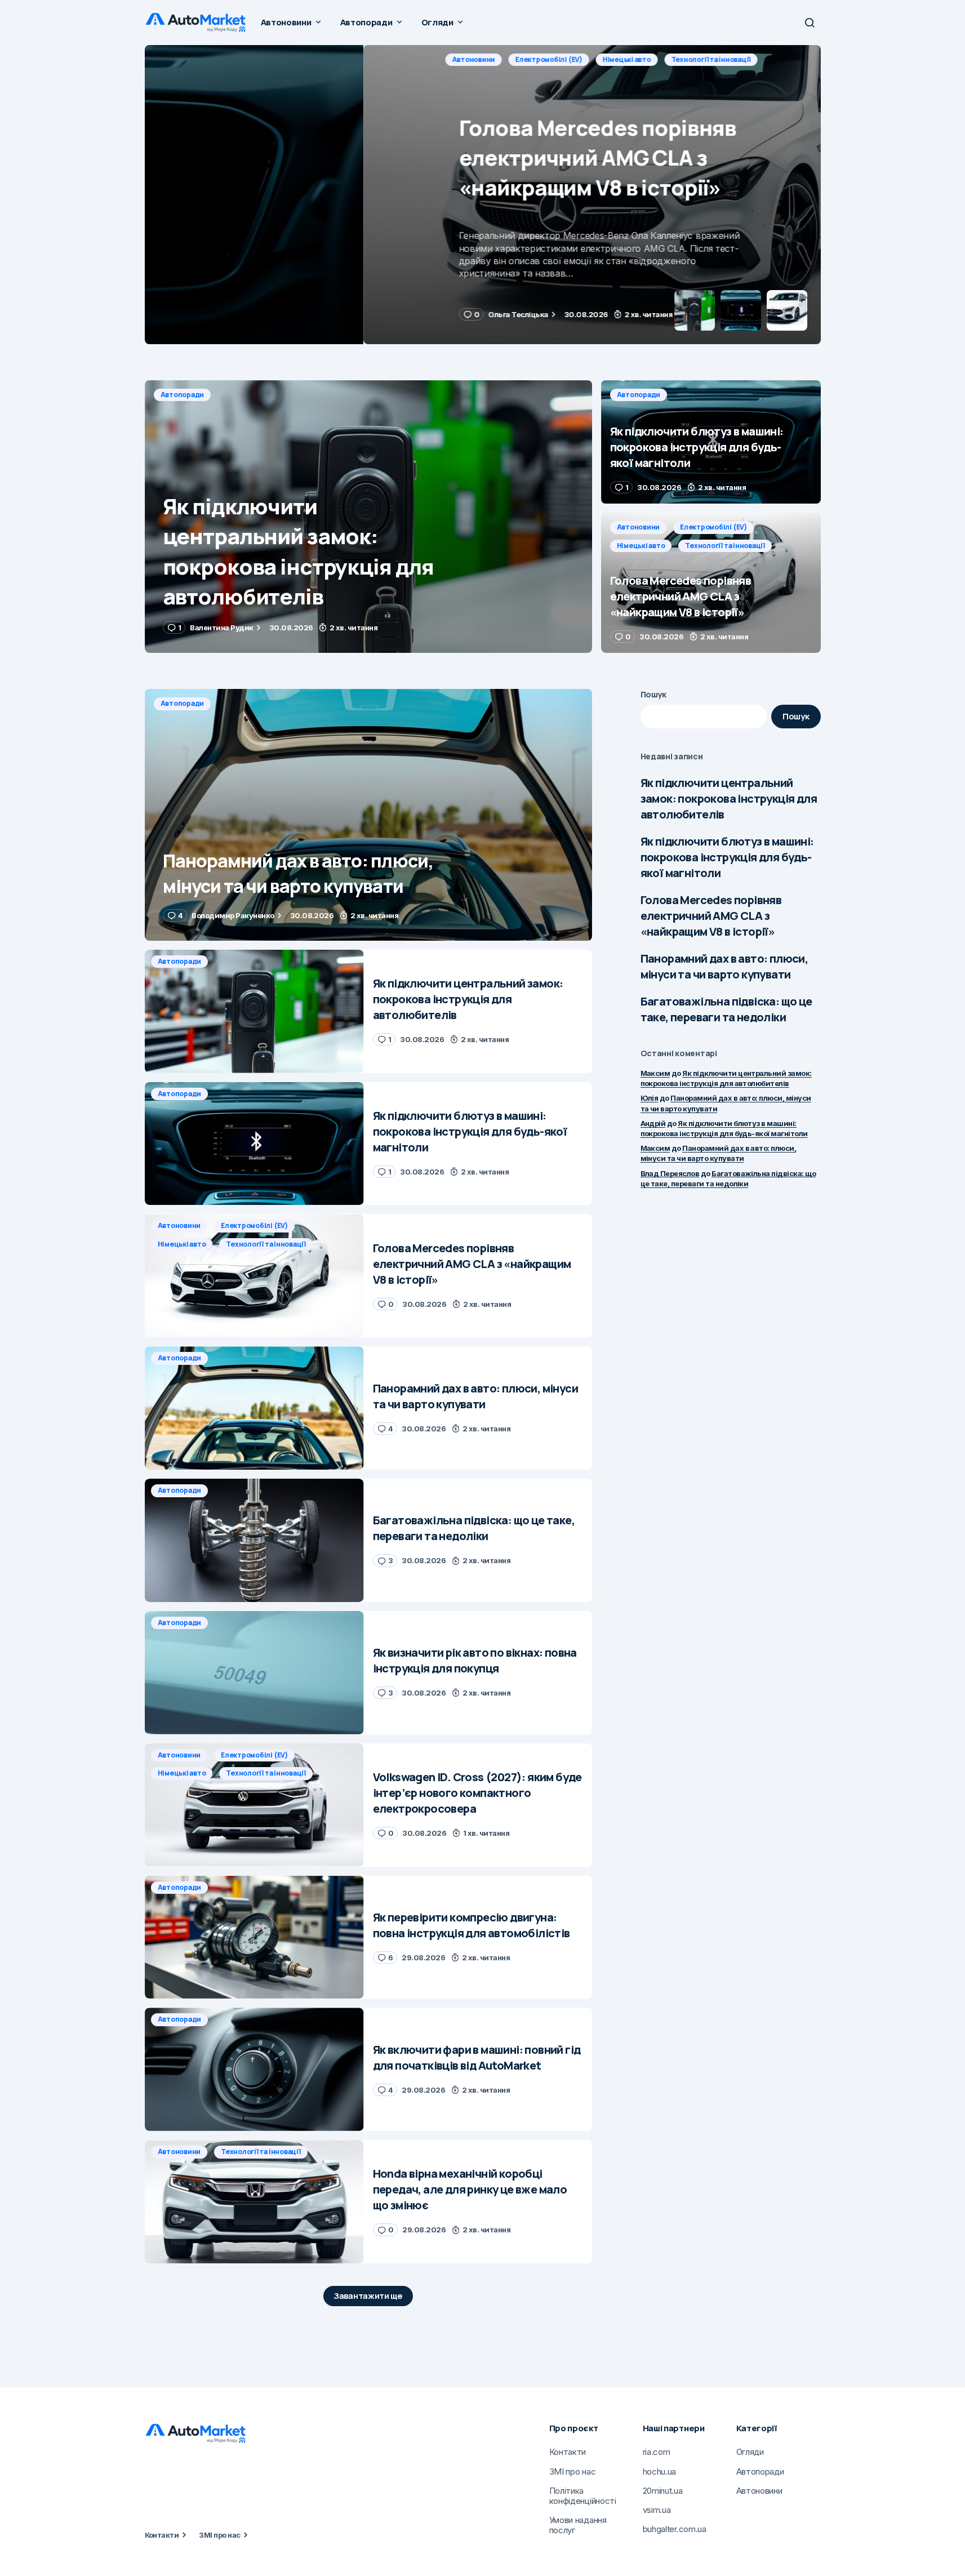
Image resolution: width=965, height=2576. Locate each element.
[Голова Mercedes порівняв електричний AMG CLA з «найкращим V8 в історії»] (483, 195)
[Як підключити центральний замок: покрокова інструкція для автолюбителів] (368, 517)
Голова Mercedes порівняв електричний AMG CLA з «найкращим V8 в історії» (711, 916)
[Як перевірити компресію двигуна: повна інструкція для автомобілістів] (254, 1937)
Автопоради (183, 395)
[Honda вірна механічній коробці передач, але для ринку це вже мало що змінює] (254, 2202)
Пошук (654, 694)
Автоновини (182, 59)
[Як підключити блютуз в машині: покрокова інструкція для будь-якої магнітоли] (711, 442)
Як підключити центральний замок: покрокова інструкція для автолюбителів (729, 798)
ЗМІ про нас (219, 2535)
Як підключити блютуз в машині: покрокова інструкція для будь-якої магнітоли (727, 857)
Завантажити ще (368, 2296)
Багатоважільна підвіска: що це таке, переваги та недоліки (726, 1009)
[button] (810, 23)
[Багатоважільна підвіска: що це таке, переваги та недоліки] (254, 1540)
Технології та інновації (419, 59)
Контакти (162, 2535)
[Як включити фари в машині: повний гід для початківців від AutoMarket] (254, 2069)
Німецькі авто (335, 59)
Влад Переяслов (670, 1173)
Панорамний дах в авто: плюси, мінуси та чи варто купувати (724, 966)
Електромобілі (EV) (257, 59)
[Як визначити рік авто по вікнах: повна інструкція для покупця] (254, 1673)
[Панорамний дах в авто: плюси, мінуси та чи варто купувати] (368, 815)
